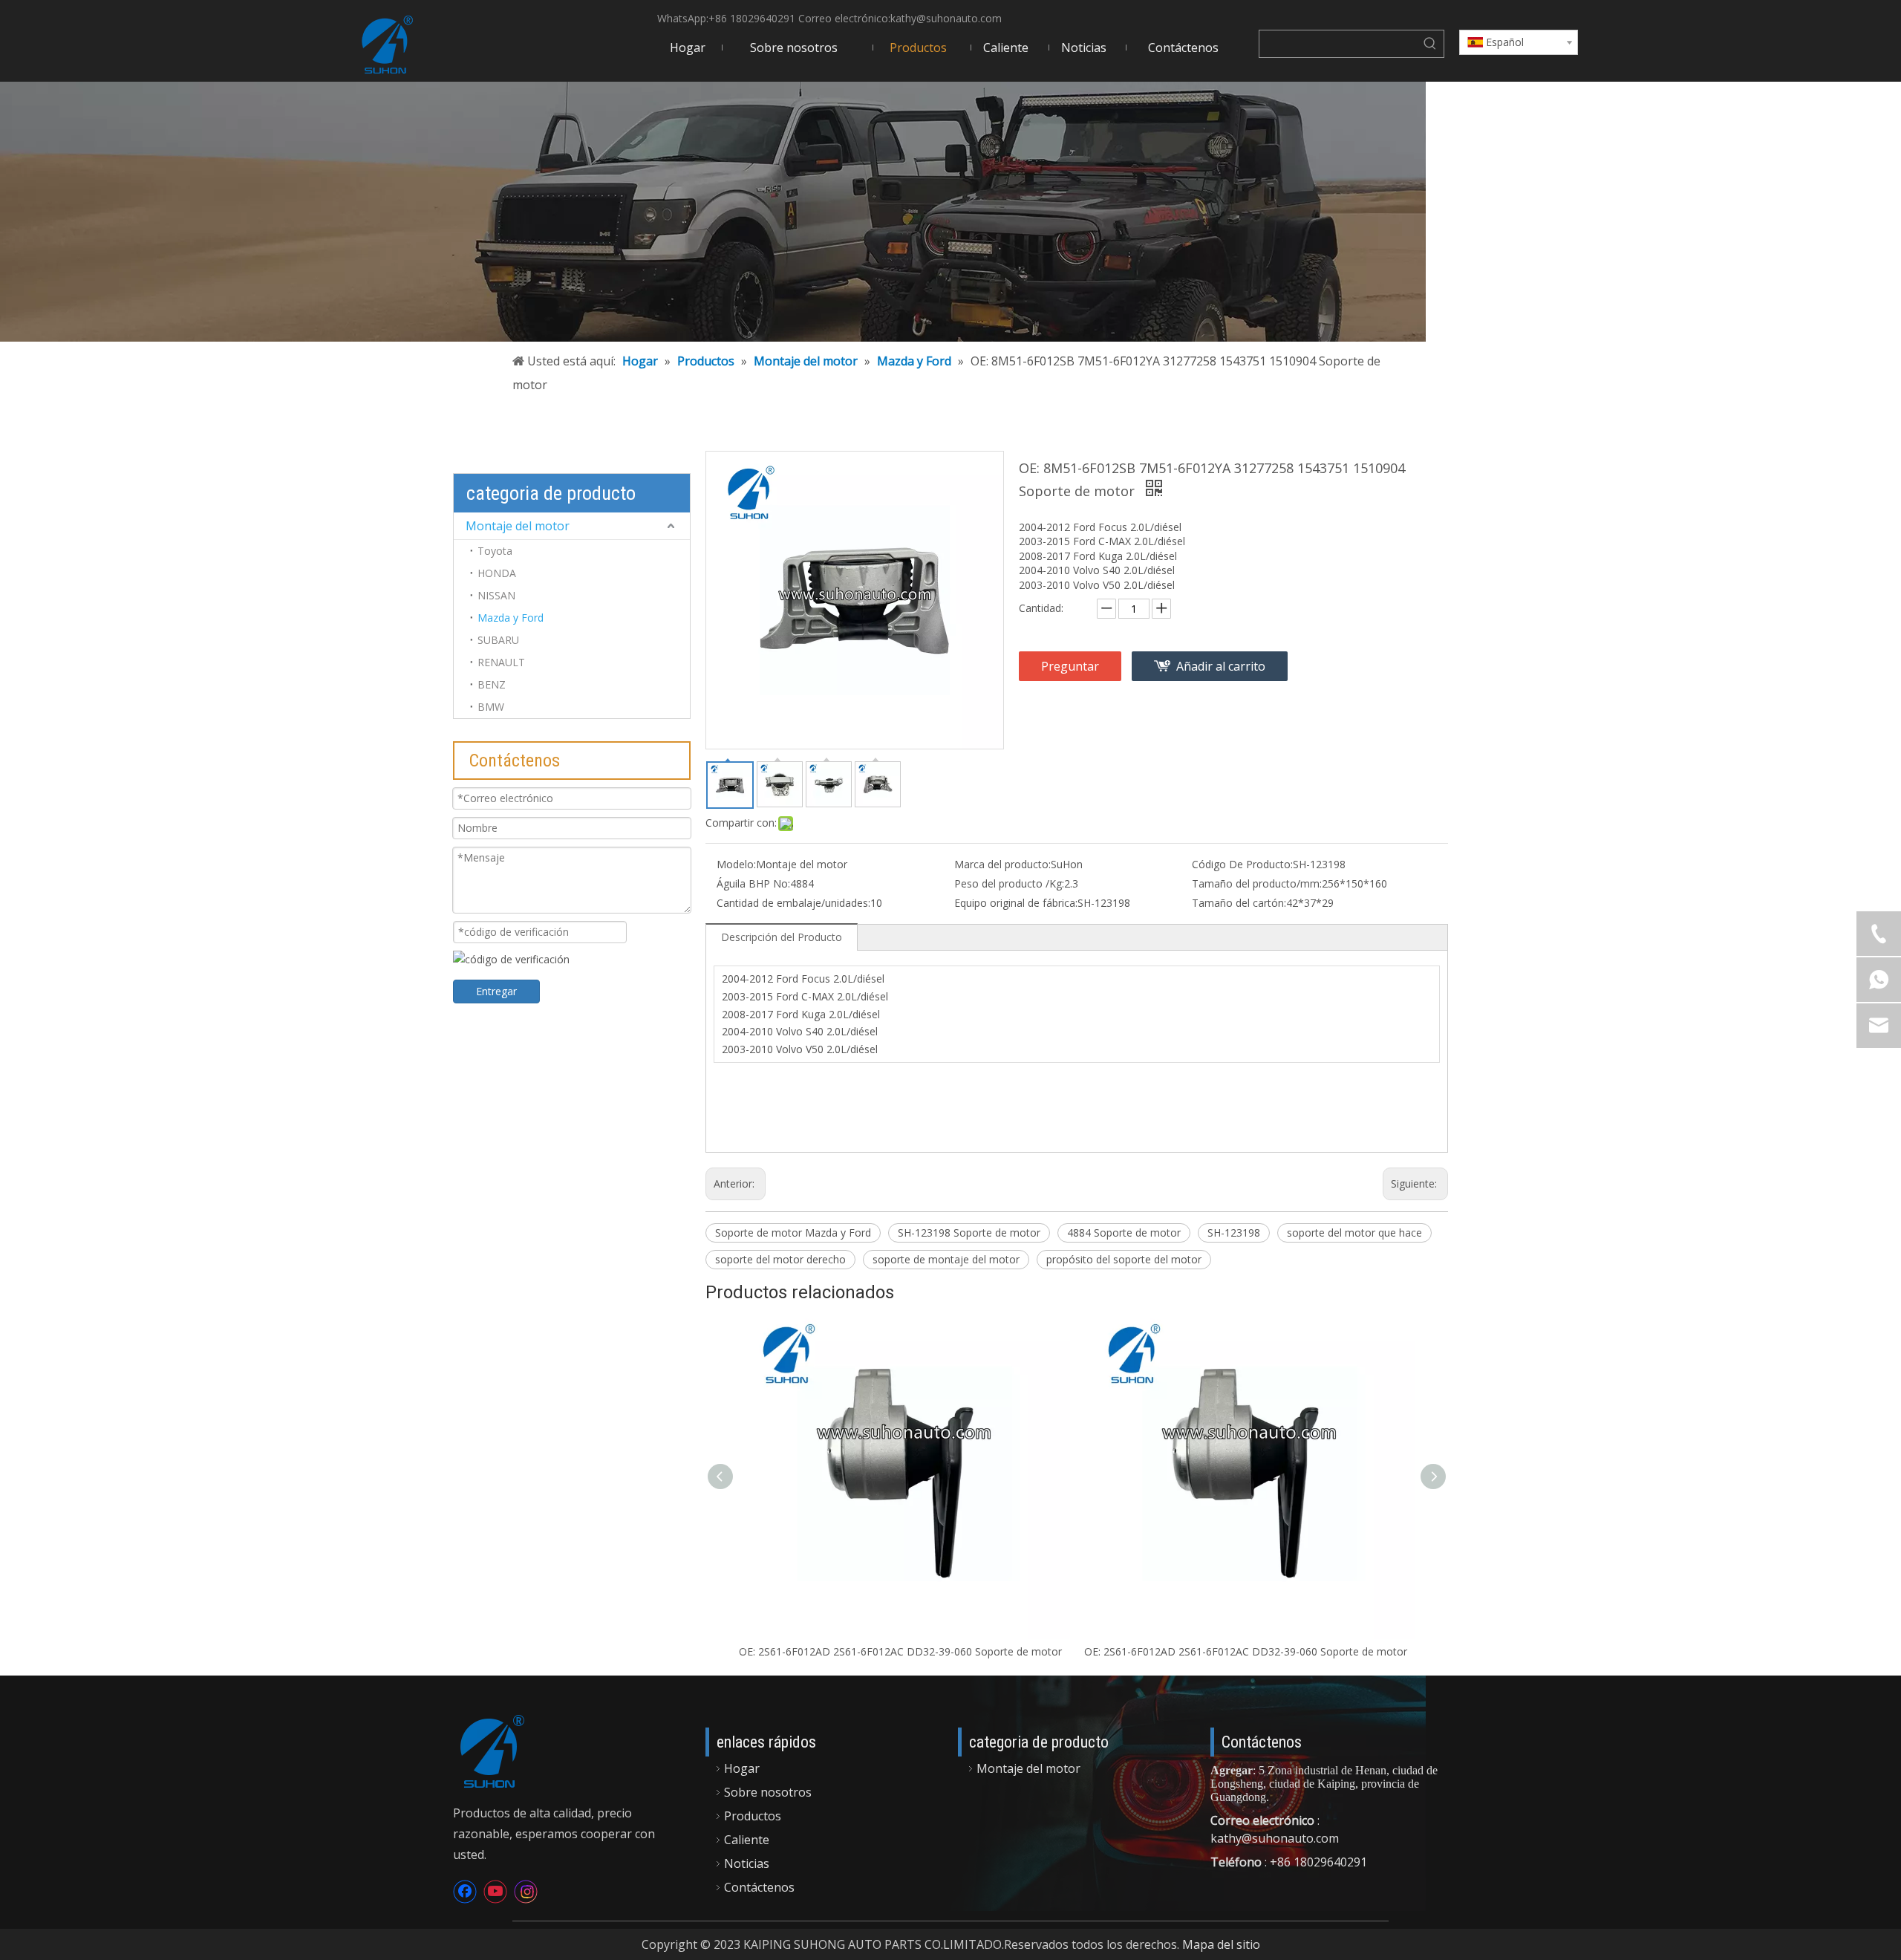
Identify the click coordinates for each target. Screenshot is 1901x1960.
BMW (491, 707)
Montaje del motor (518, 526)
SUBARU (498, 640)
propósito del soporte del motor (1124, 1259)
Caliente (747, 1840)
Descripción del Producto (782, 937)
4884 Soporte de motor (1124, 1233)
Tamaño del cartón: (1239, 903)
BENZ (492, 684)
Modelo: (736, 864)
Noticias (747, 1863)
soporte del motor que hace (1354, 1233)
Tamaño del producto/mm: (1257, 883)
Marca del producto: (1002, 864)
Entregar (496, 991)
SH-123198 (1234, 1233)
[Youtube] (495, 1892)
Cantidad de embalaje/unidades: (793, 903)
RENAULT (501, 662)
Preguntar (1070, 666)
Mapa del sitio (1221, 1944)
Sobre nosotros (768, 1792)
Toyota (495, 551)
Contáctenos (759, 1887)
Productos (753, 1816)
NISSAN (496, 595)
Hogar (742, 1768)
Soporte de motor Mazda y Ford (793, 1233)
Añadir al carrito (1221, 666)
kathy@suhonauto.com (946, 18)
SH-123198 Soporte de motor (969, 1233)
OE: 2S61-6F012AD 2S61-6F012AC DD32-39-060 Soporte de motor (900, 1651)
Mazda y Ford (511, 618)
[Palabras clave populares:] (1430, 44)
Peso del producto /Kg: (1009, 883)
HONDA (497, 573)
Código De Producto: (1242, 864)
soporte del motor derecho (780, 1259)
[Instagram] (526, 1892)
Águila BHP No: (753, 883)
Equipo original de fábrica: (1016, 903)
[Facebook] (465, 1892)
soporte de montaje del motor (946, 1259)
